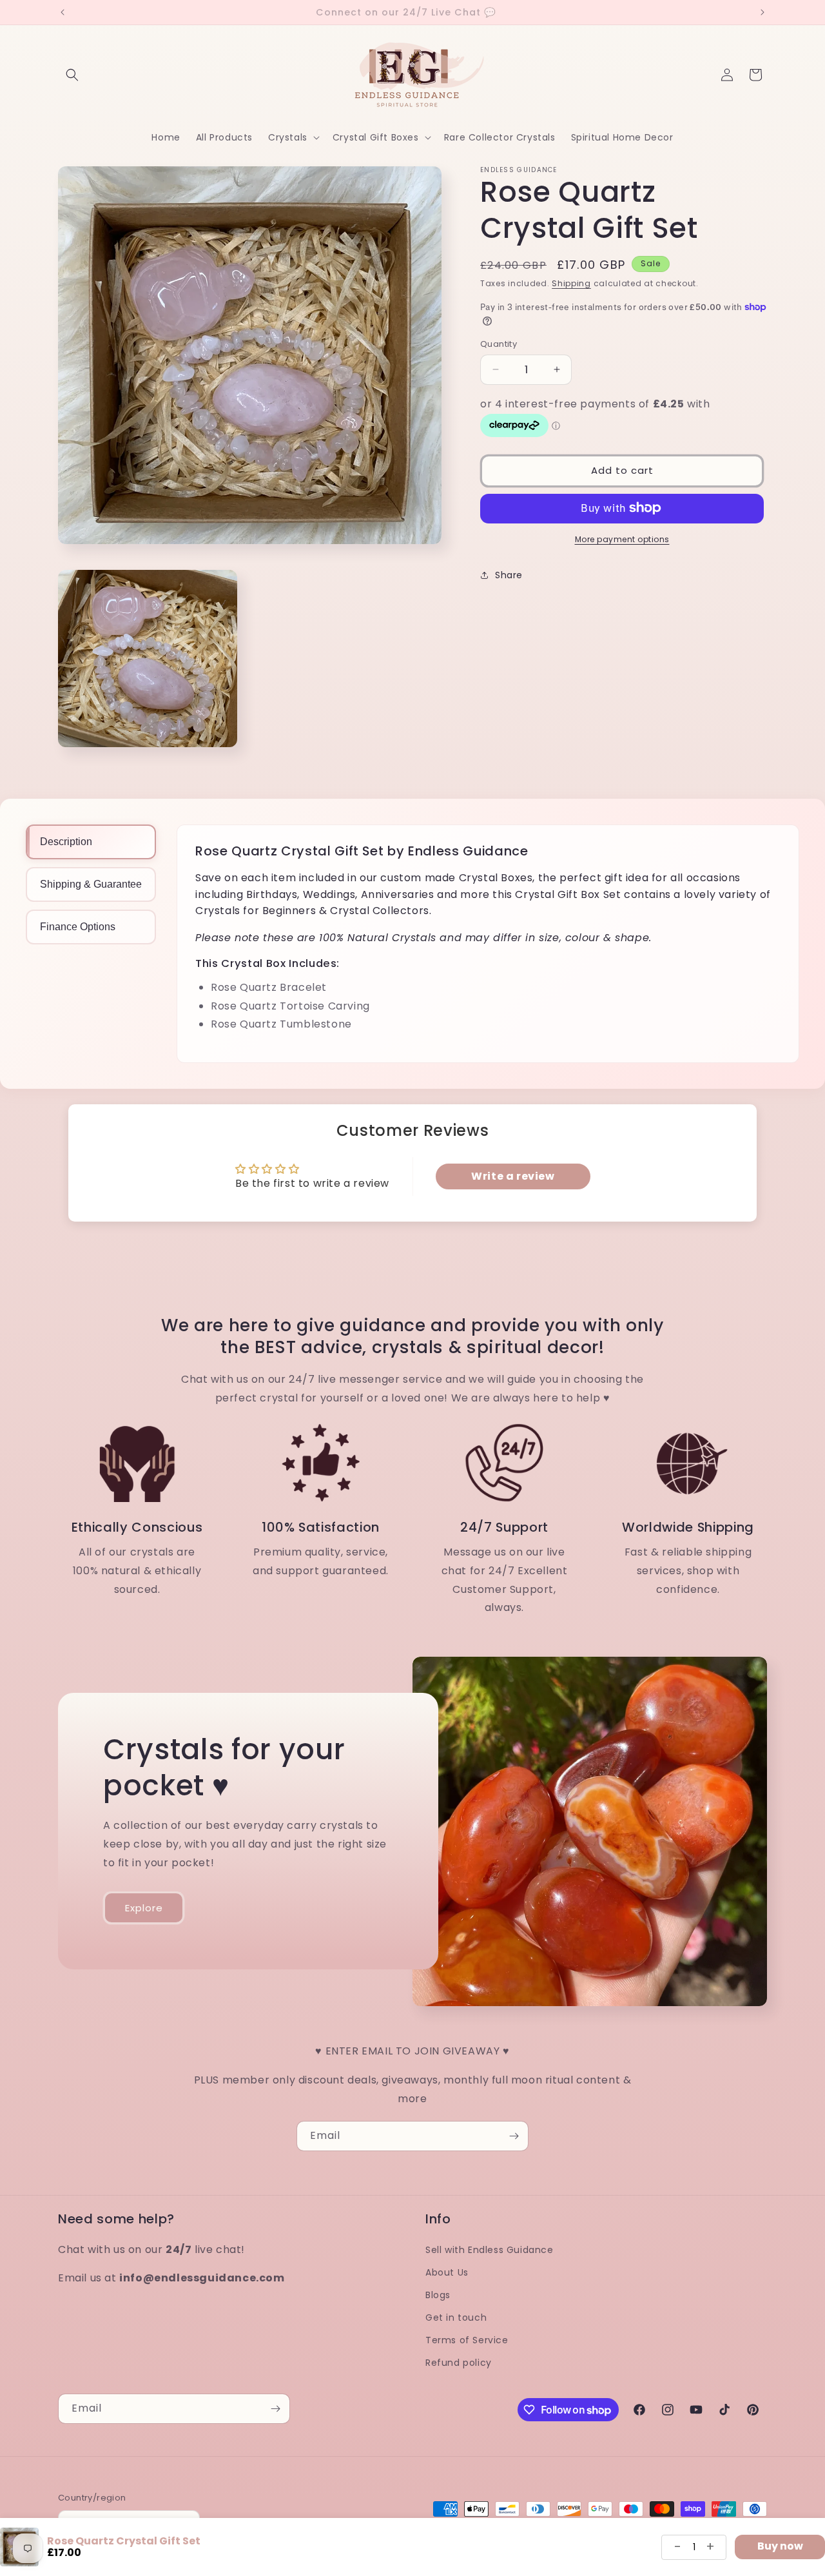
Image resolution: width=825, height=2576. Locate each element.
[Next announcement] (762, 12)
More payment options (622, 539)
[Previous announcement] (63, 12)
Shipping (571, 283)
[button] (72, 75)
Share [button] (509, 575)
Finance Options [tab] (78, 927)
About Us (447, 2272)
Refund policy (459, 2363)
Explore (144, 1908)
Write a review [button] (513, 1176)
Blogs (438, 2295)
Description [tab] (66, 842)
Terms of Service (467, 2340)
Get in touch (456, 2317)
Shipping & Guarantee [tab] (91, 884)
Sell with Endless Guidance (490, 2249)
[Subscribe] (514, 2136)
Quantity (499, 344)
